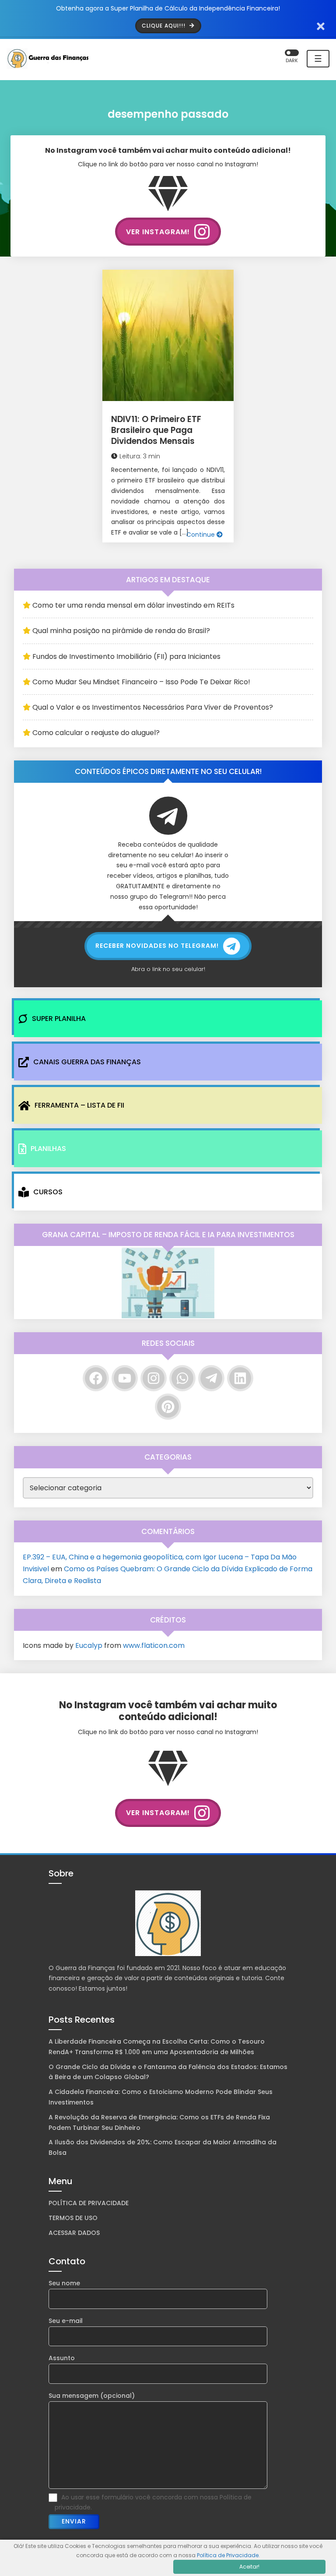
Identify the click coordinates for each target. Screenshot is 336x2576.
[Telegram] (211, 1378)
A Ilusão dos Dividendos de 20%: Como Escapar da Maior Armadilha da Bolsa (163, 2147)
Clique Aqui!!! (164, 26)
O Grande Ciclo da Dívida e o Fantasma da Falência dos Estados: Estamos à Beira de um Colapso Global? (168, 2072)
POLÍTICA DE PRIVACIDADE (89, 2203)
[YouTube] (125, 1378)
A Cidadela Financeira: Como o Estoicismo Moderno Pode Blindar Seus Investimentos (161, 2097)
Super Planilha (59, 1019)
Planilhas (48, 1149)
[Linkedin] (240, 1378)
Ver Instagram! (158, 232)
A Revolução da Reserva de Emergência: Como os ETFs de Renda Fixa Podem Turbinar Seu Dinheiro (159, 2122)
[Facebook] (96, 1378)
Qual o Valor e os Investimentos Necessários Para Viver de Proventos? (153, 707)
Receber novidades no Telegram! (157, 946)
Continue (201, 535)
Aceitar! (249, 2567)
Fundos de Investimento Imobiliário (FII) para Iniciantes (126, 656)
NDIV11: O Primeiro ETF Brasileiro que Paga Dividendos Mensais (156, 430)
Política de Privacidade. (228, 2555)
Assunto (62, 2358)
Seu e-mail (66, 2321)
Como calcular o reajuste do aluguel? (96, 733)
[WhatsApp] (182, 1378)
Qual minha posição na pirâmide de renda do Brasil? (121, 631)
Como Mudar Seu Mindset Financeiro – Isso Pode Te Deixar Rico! (141, 682)
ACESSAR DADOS (74, 2233)
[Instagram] (154, 1378)
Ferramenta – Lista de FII (79, 1105)
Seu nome (64, 2283)
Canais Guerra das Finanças (87, 1062)
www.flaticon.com (154, 1645)
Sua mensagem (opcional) (92, 2396)
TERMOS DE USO (73, 2218)
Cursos (48, 1192)
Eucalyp (89, 1645)
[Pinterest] (168, 1407)
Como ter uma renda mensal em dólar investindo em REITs (133, 605)
